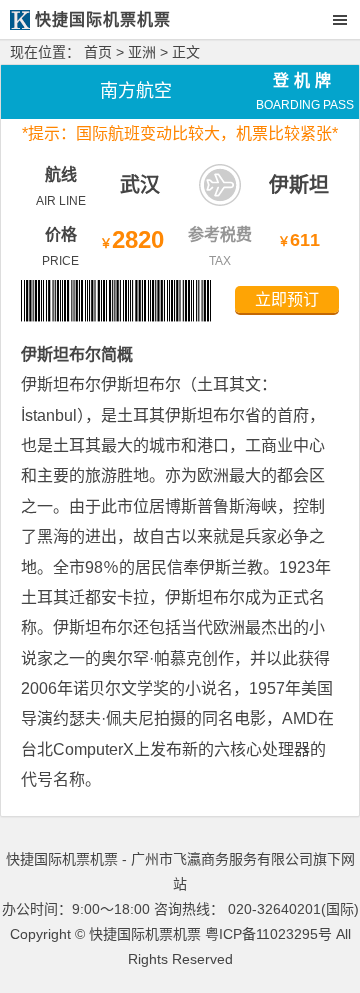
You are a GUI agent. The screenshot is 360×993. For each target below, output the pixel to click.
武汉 (140, 185)
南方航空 (136, 91)
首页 (98, 52)
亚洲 (142, 52)
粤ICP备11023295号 (268, 934)
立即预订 (287, 299)
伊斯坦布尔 (61, 354)
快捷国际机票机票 (145, 934)
